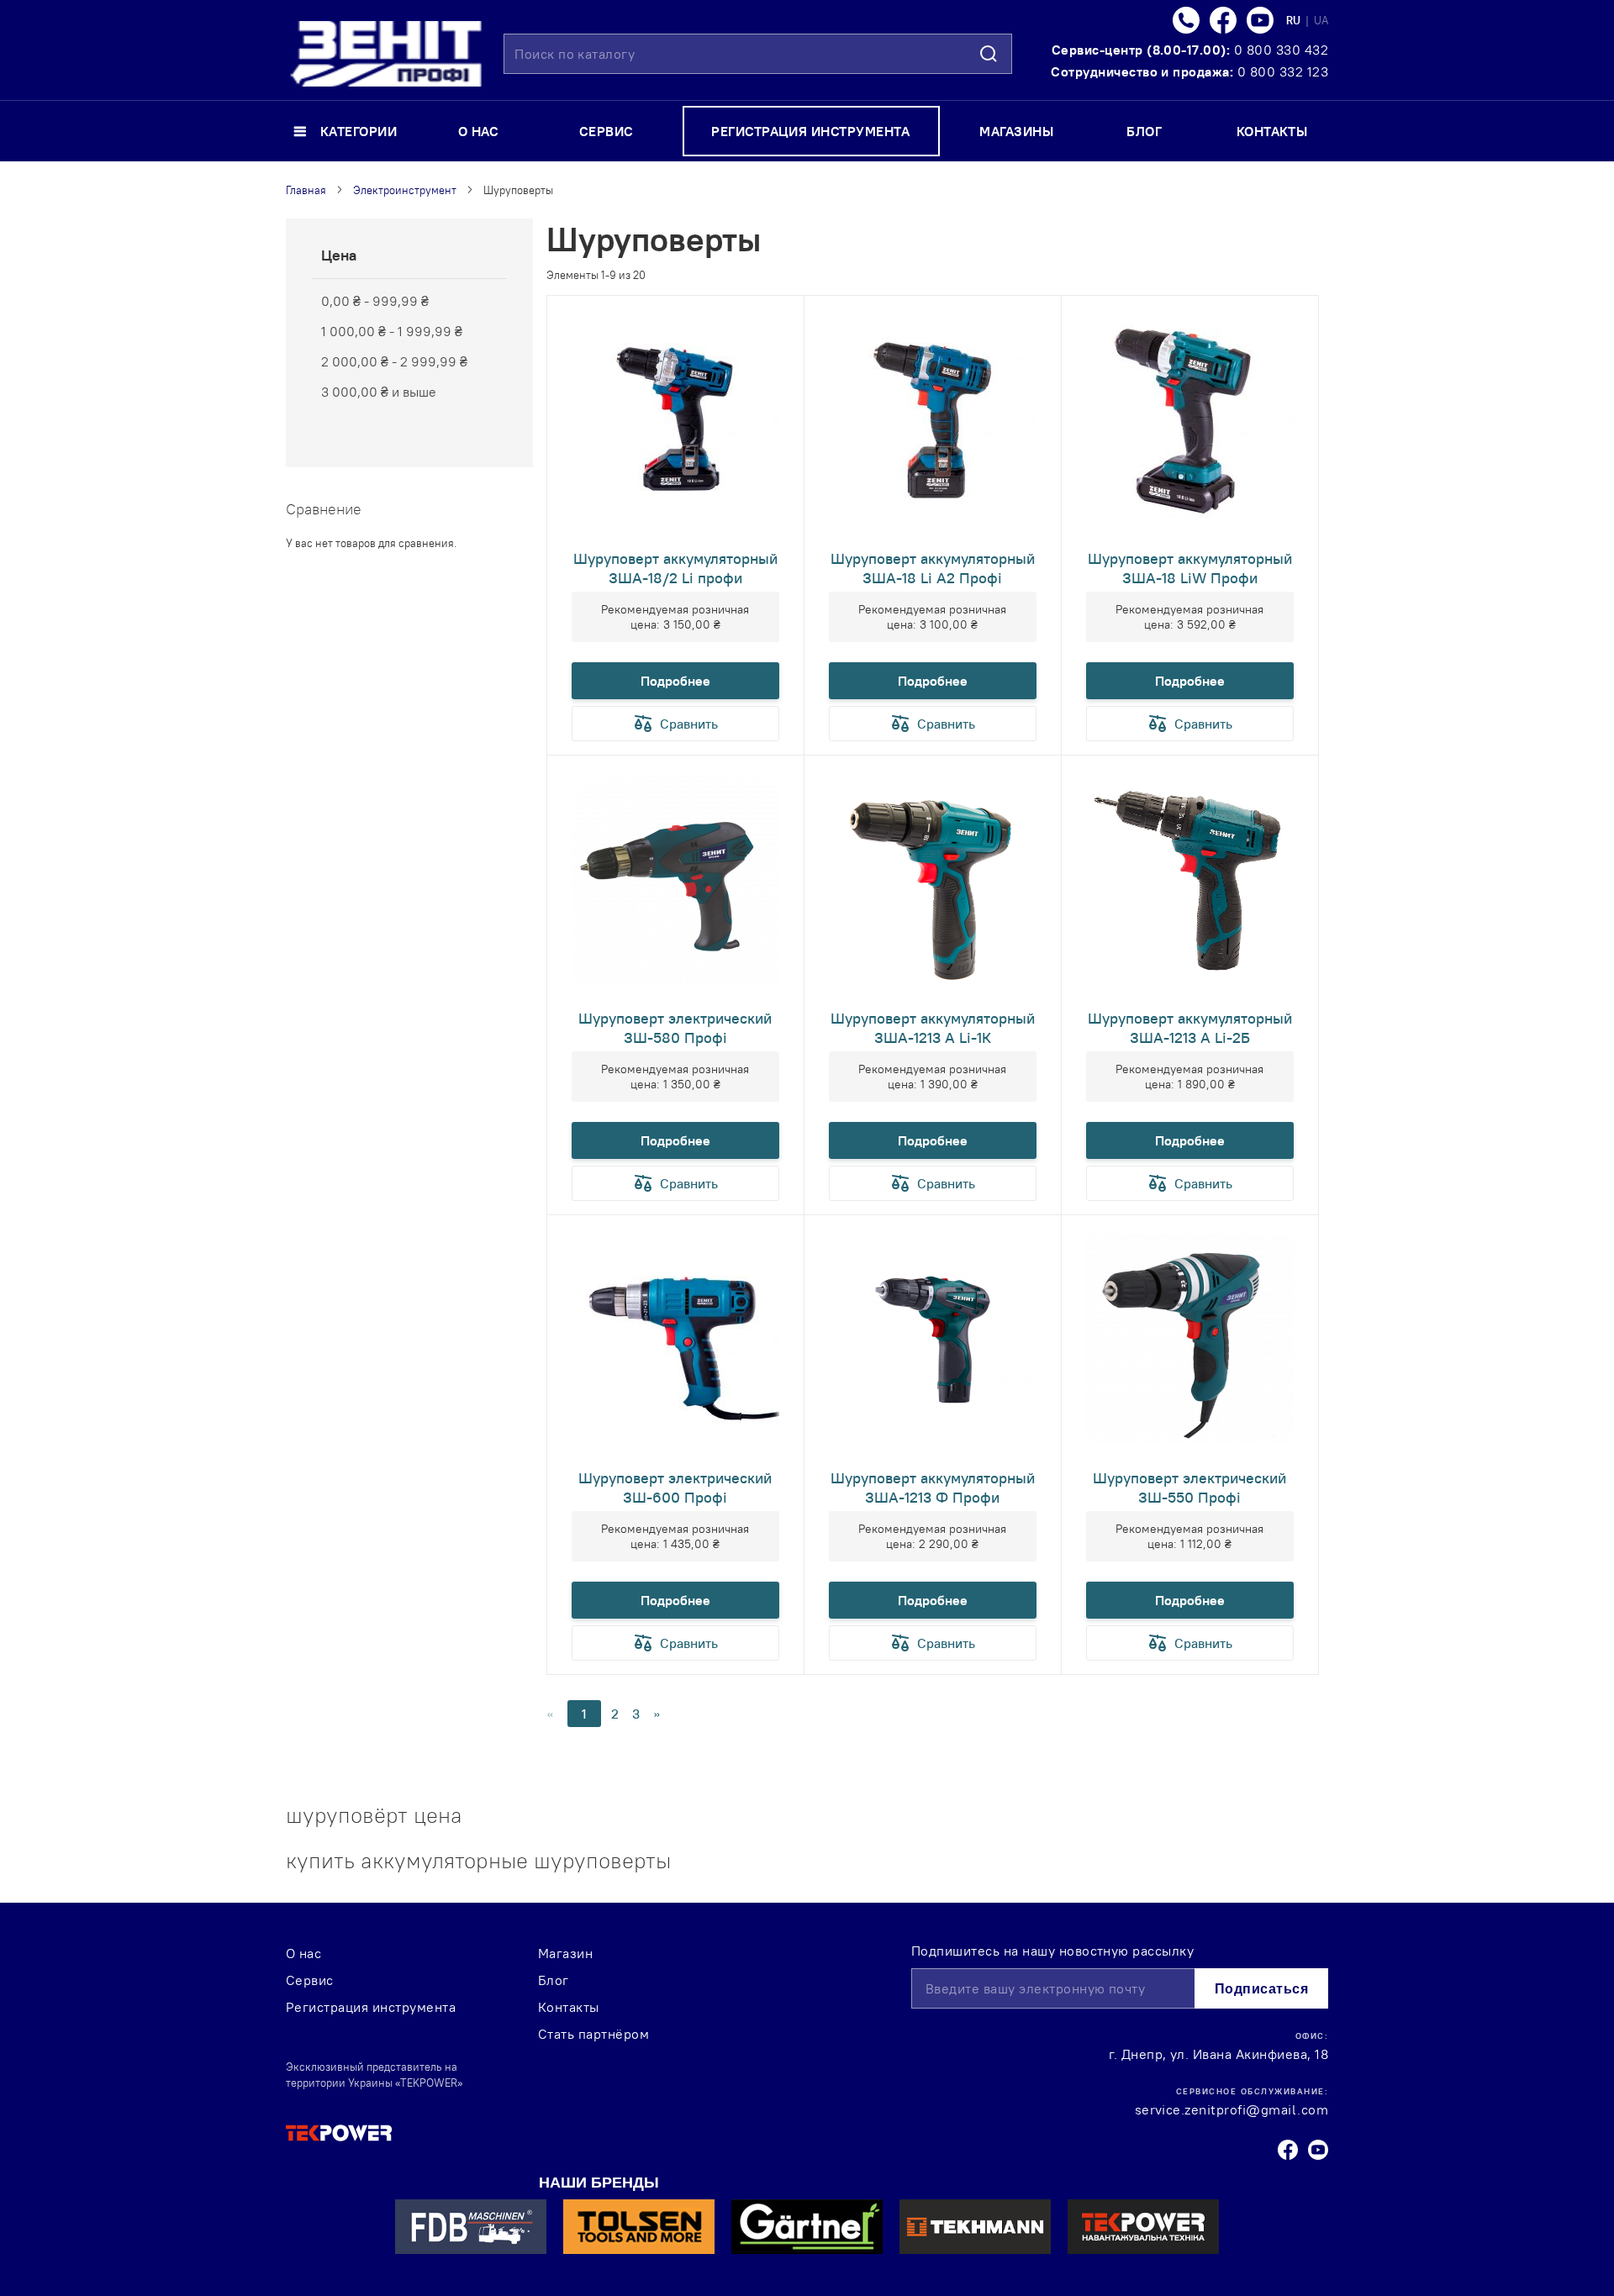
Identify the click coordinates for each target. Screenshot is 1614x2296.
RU (1295, 20)
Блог (554, 1980)
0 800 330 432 (1281, 50)
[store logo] (386, 54)
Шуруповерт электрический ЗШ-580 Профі (675, 1028)
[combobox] (758, 54)
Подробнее (675, 681)
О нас (303, 1953)
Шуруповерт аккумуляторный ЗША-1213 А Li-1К (933, 1028)
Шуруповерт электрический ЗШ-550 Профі (1189, 1488)
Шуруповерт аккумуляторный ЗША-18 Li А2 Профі (933, 568)
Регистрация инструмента (371, 2007)
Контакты (569, 2007)
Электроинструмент (405, 190)
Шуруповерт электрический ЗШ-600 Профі (675, 1488)
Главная (306, 190)
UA (1321, 20)
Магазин (565, 1953)
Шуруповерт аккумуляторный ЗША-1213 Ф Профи (933, 1488)
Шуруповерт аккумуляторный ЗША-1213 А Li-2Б (1190, 1028)
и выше (379, 392)
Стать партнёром (593, 2034)
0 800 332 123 (1283, 71)
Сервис (310, 1980)
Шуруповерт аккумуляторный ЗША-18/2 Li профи (675, 568)
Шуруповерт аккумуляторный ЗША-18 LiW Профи (1190, 568)
